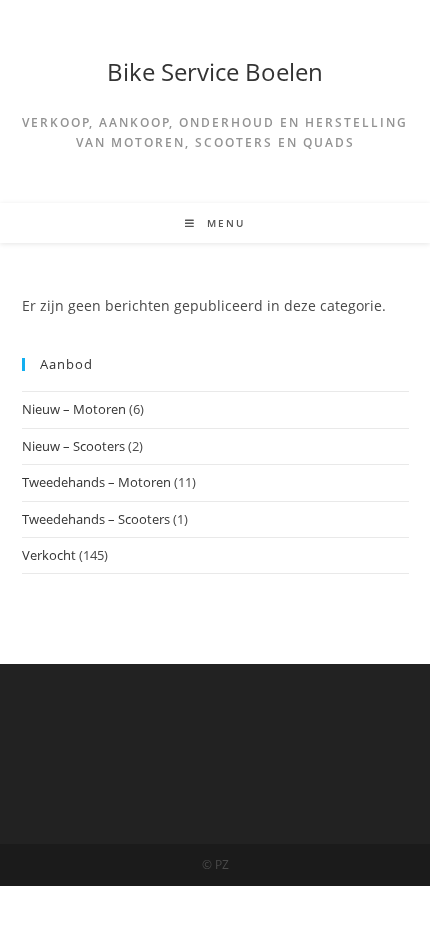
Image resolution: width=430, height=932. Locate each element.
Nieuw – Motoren (74, 409)
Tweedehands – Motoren (96, 482)
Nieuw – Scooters (73, 446)
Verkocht (49, 555)
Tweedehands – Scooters (96, 519)
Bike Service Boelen (215, 71)
